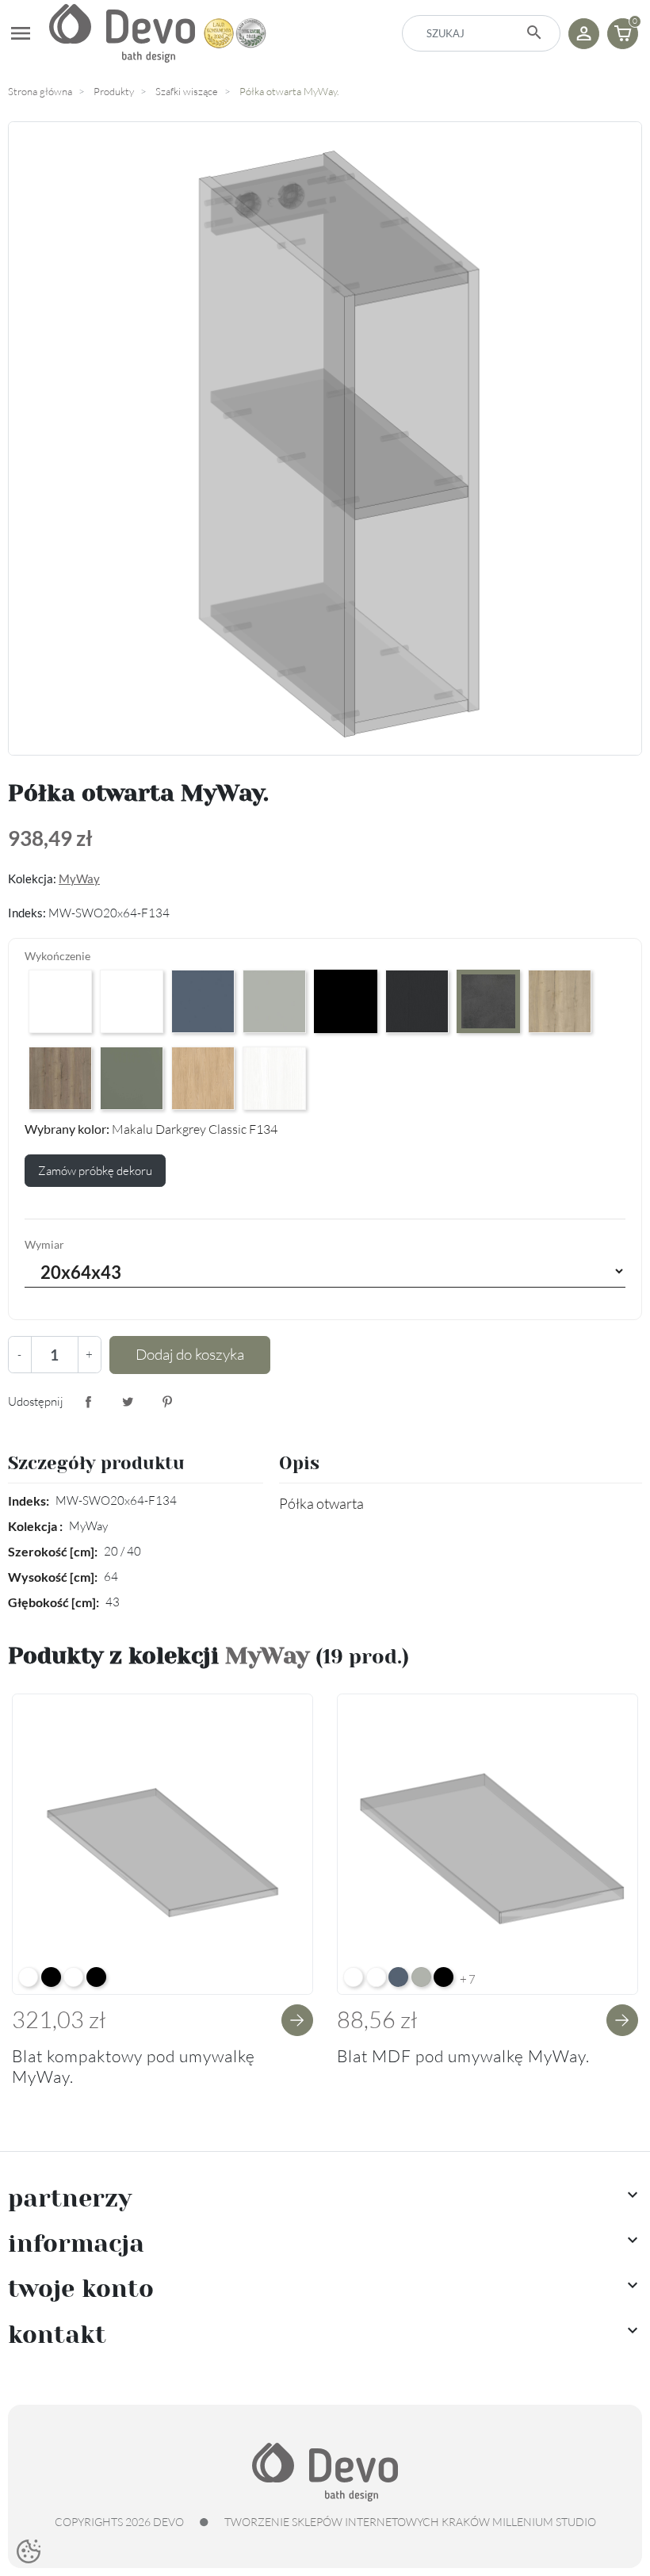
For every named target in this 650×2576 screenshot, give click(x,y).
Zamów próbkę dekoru (95, 1171)
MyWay (79, 878)
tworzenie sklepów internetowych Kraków (357, 2522)
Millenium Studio (544, 2522)
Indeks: (29, 1500)
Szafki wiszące (187, 91)
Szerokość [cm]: (53, 1551)
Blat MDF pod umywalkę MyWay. (463, 2056)
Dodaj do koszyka (190, 1354)
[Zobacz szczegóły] (297, 2020)
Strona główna (40, 91)
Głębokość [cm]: (54, 1602)
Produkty (114, 91)
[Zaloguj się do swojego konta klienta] (584, 34)
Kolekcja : (35, 1526)
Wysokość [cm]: (53, 1577)
